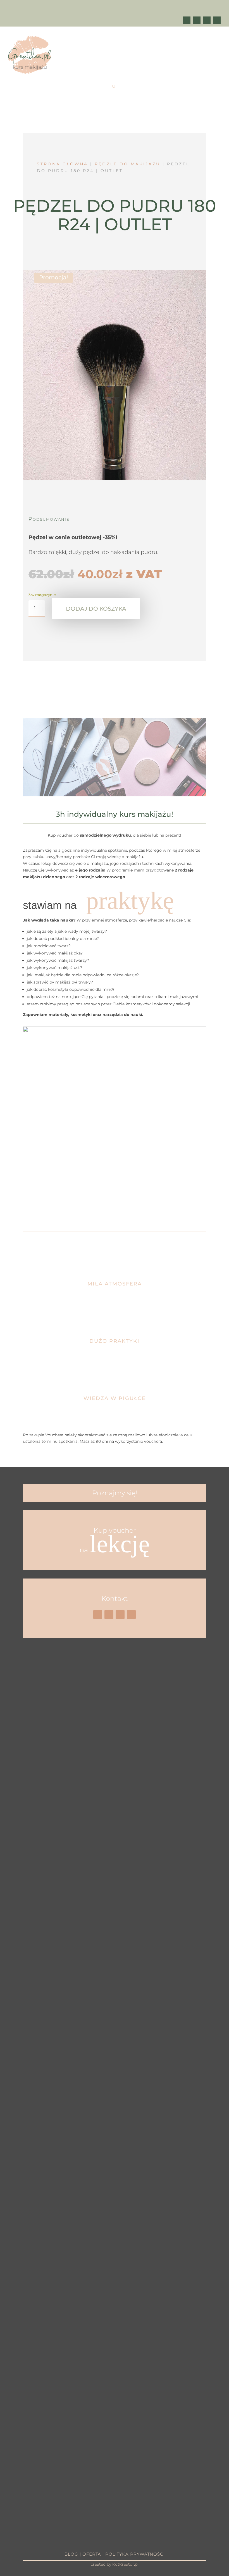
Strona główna (62, 164)
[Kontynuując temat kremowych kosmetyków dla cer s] (12, 1944)
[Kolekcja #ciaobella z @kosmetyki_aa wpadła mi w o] (89, 2093)
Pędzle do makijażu (127, 164)
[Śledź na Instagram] (217, 20)
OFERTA (92, 2554)
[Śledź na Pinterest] (207, 20)
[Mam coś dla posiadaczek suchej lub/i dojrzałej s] (115, 1987)
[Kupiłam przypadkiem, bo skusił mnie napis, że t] (140, 1987)
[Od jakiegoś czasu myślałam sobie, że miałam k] (63, 1844)
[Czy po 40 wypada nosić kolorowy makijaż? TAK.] (191, 1781)
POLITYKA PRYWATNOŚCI (135, 2554)
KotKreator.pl (125, 2564)
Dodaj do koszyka (96, 609)
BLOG (71, 2554)
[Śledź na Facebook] (187, 20)
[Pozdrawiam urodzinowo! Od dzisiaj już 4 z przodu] (217, 1728)
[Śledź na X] (197, 20)
